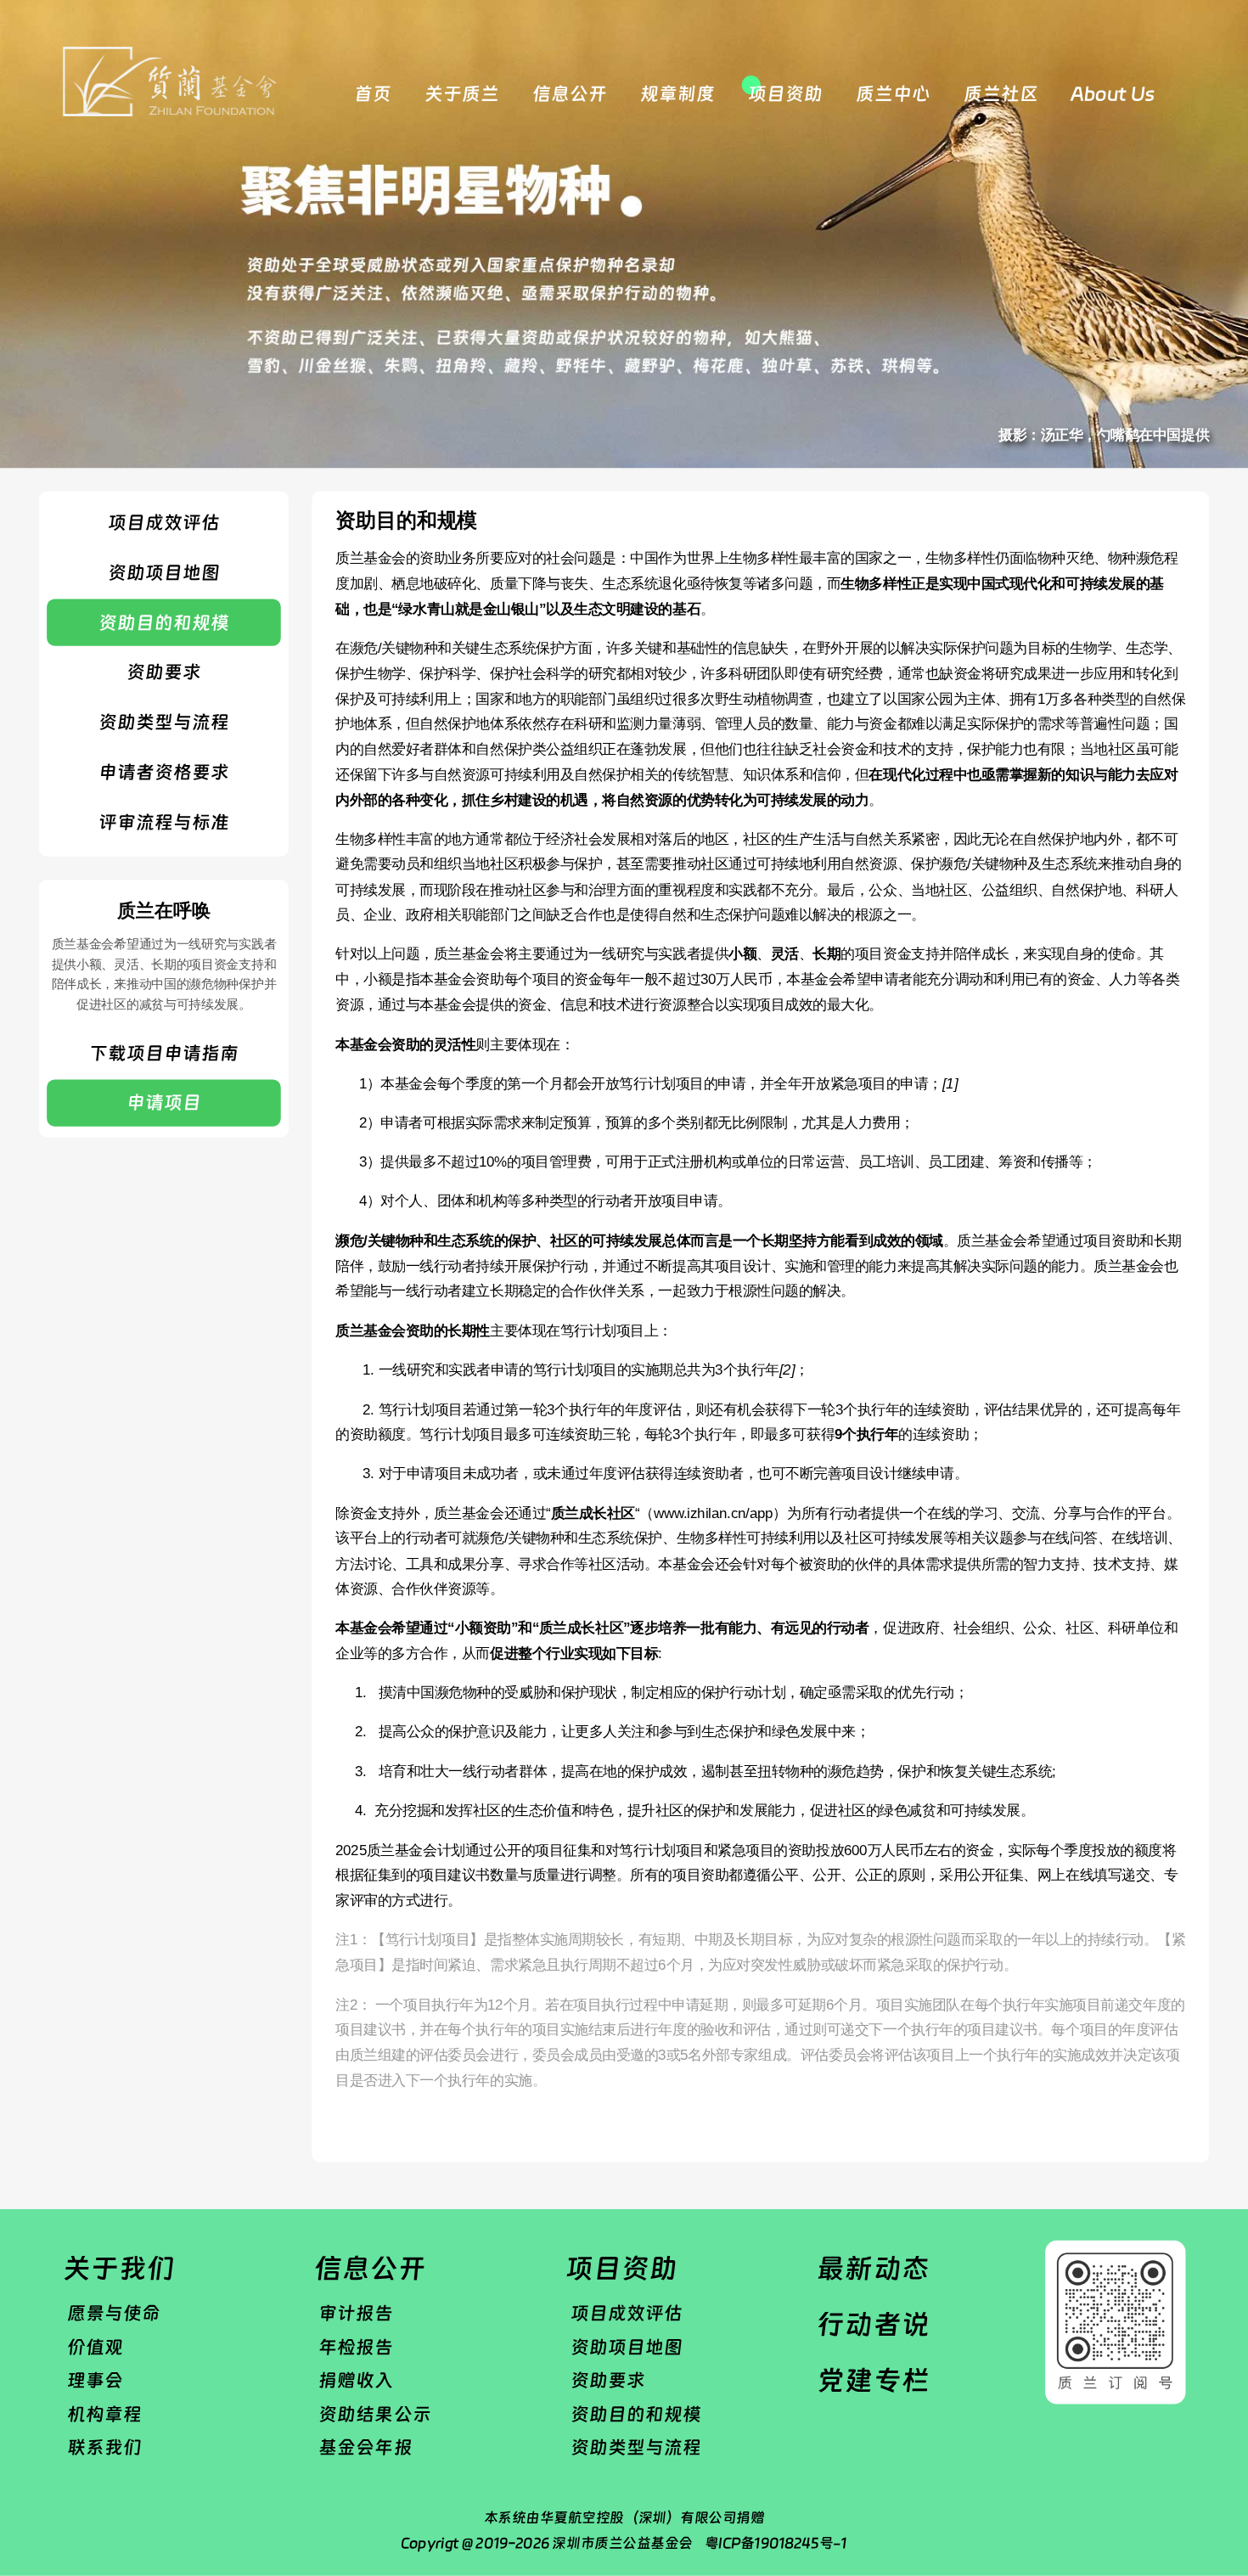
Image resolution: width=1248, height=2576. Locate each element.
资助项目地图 (164, 573)
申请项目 (164, 1103)
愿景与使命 (114, 2313)
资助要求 (164, 672)
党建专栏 (873, 2380)
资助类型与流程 (164, 722)
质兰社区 (1001, 93)
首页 (373, 93)
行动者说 (873, 2324)
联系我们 (104, 2448)
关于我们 (119, 2268)
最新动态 (873, 2268)
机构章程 (104, 2414)
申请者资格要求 (164, 772)
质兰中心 (893, 93)
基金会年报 (365, 2448)
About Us (1112, 93)
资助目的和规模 (164, 622)
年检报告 (356, 2346)
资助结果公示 (374, 2414)
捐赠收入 (356, 2380)
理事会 (95, 2380)
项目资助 (785, 93)
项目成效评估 (164, 523)
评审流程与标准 (164, 822)
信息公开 (570, 93)
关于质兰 (462, 93)
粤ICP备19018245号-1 (776, 2542)
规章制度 (677, 93)
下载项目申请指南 (164, 1053)
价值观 (95, 2346)
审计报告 (356, 2313)
